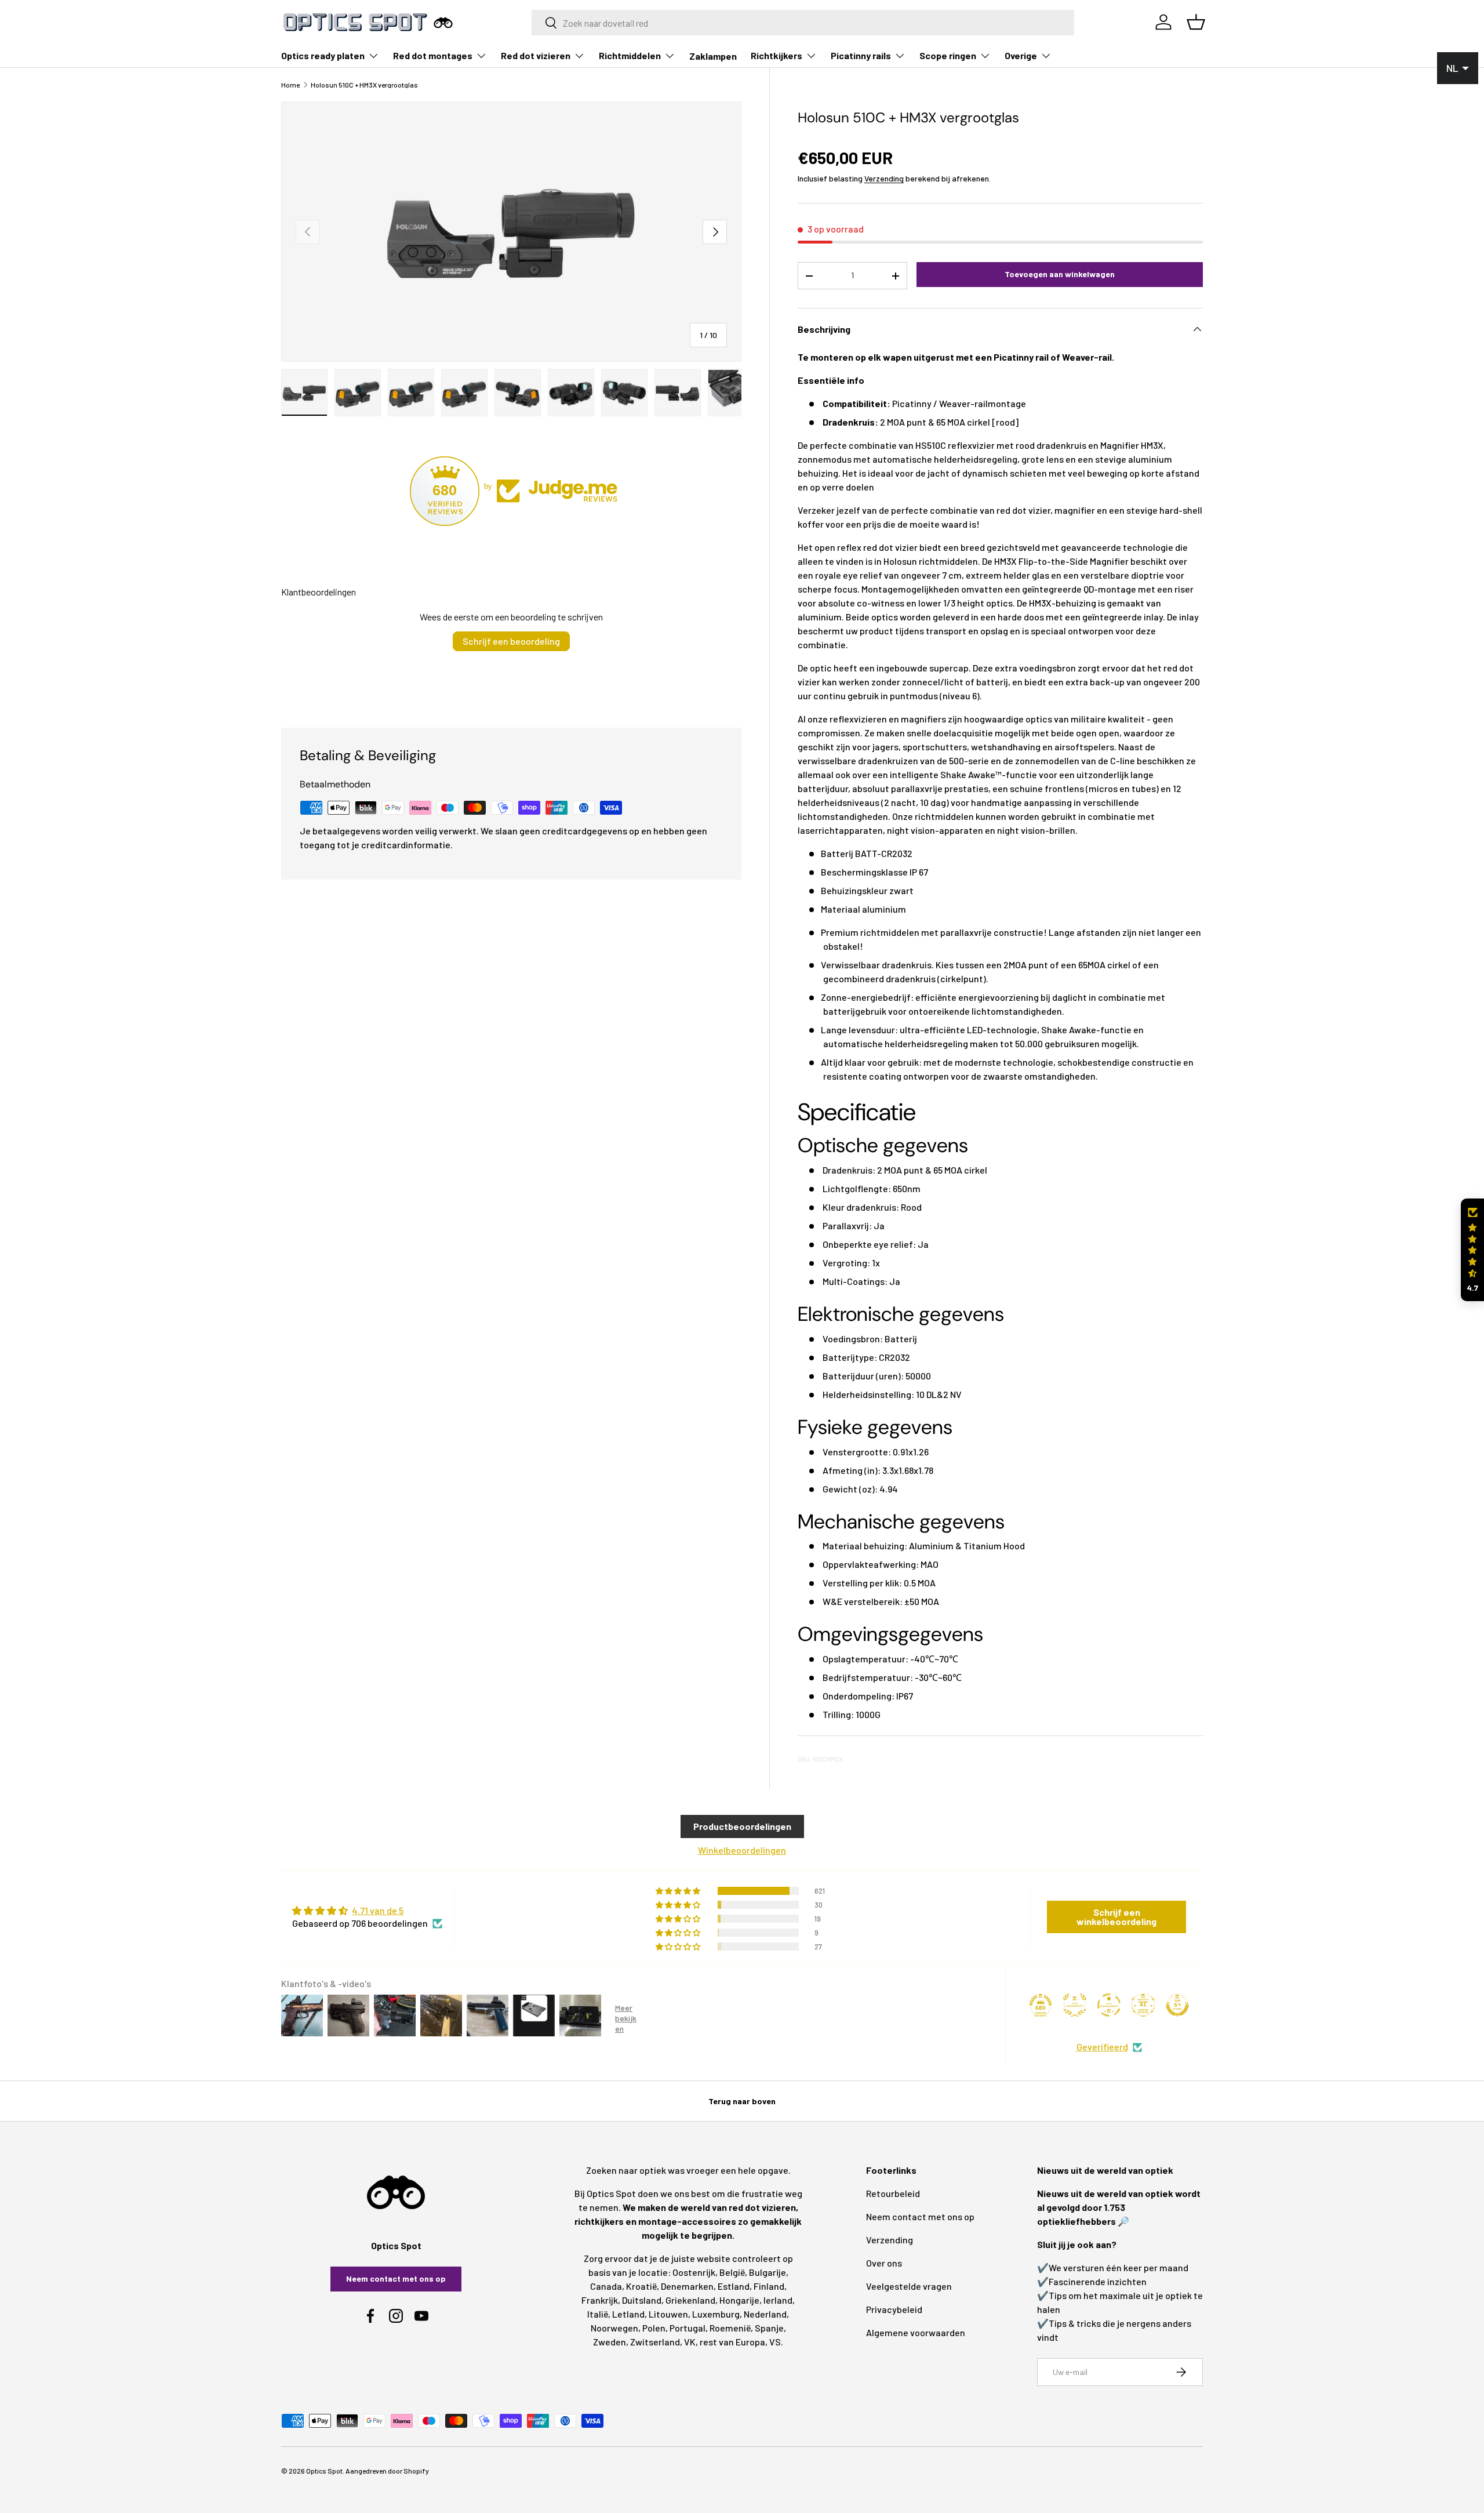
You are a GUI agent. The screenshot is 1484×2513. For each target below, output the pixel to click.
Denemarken (687, 2286)
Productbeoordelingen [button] (742, 1826)
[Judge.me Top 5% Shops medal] (1177, 2005)
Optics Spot (324, 2471)
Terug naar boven (742, 2101)
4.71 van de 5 (378, 1910)
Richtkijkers (776, 55)
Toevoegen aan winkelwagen (1060, 274)
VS (775, 2342)
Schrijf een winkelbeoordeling (1116, 1917)
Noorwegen (614, 2328)
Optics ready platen (323, 55)
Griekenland (690, 2300)
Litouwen (668, 2314)
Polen (654, 2328)
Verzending (884, 178)
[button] (1472, 1250)
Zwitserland (655, 2342)
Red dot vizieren (536, 55)
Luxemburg (716, 2314)
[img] (367, 1911)
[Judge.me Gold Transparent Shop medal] (1109, 2005)
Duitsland (642, 2300)
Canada (606, 2286)
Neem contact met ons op (396, 2278)
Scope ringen (948, 55)
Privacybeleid (894, 2309)
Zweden (610, 2342)
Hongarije (739, 2300)
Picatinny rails (861, 55)
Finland (769, 2286)
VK (690, 2342)
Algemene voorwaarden (916, 2332)
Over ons (884, 2263)
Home (290, 85)
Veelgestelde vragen (909, 2286)
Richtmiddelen (630, 55)
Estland (734, 2286)
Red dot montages (433, 55)
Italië (598, 2314)
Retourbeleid (893, 2193)
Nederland (765, 2314)
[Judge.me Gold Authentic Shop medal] (1075, 2005)
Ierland (778, 2300)
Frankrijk (600, 2300)
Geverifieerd (1102, 2047)
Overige (1021, 55)
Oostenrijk (694, 2272)
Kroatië (641, 2286)
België (732, 2272)
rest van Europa (732, 2342)
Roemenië (730, 2328)
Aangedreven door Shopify (387, 2471)
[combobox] (803, 23)
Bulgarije (768, 2272)
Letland (628, 2314)
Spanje (769, 2328)
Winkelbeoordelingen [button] (742, 1850)
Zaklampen (713, 56)
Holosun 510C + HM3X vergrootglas (364, 85)
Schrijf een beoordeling (511, 641)
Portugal (688, 2328)
